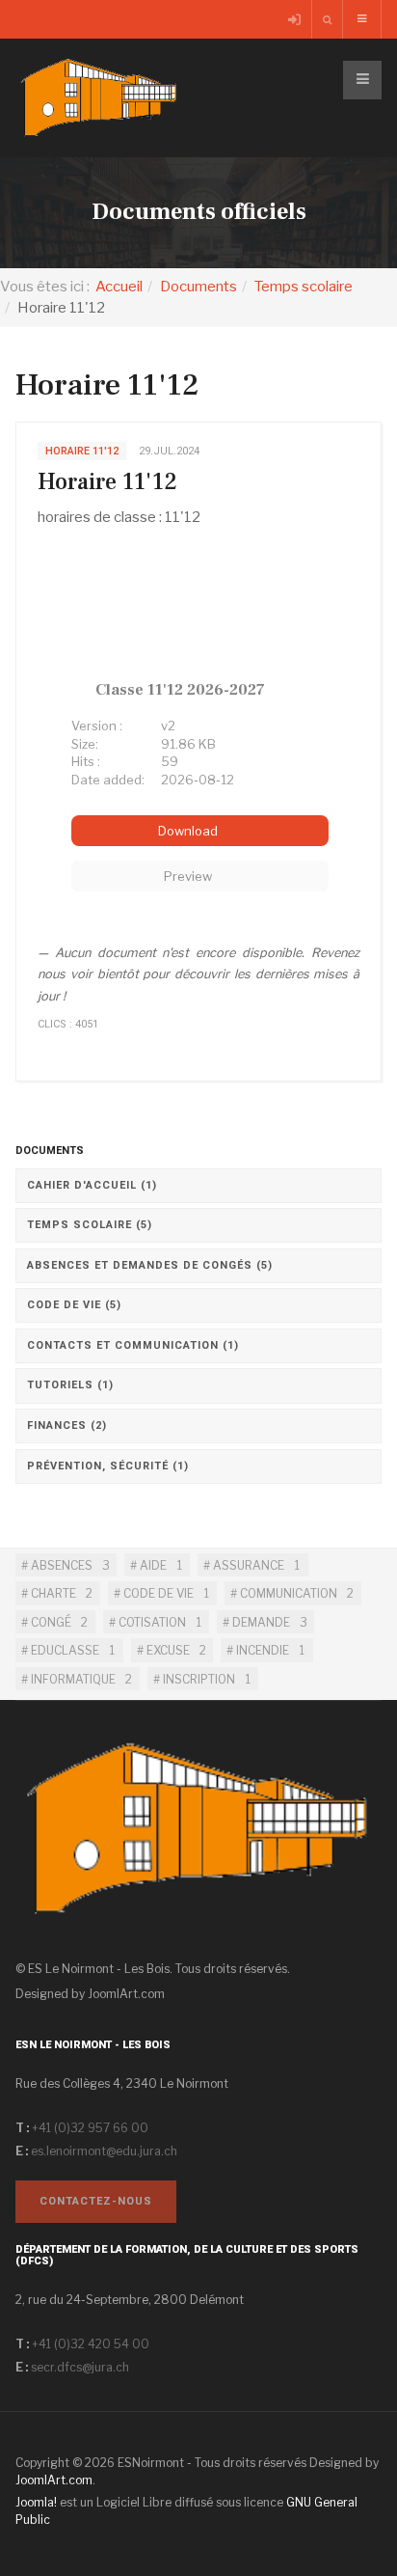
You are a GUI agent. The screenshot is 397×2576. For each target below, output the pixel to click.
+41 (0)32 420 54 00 (91, 2344)
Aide (152, 1565)
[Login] (296, 20)
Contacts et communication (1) (133, 1345)
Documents (198, 287)
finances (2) (67, 1425)
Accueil (119, 287)
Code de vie (157, 1593)
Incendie (261, 1650)
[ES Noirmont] (198, 1843)
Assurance (247, 1565)
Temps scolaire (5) (90, 1225)
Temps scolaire (304, 287)
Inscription (198, 1679)
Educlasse (64, 1650)
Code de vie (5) (74, 1305)
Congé (50, 1622)
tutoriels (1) (70, 1385)
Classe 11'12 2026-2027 (180, 690)
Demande (260, 1622)
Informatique (72, 1679)
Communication (287, 1593)
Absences (60, 1565)
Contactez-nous (96, 2201)
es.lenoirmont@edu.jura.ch (104, 2151)
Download (189, 831)
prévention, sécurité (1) (108, 1466)
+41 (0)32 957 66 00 (90, 2128)
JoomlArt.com (126, 1994)
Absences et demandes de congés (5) (150, 1265)
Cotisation (151, 1622)
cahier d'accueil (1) (92, 1185)
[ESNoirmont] (99, 98)
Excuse (167, 1650)
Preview (189, 876)
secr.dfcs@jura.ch (80, 2367)
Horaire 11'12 (107, 482)
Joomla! (36, 2502)
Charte (52, 1593)
